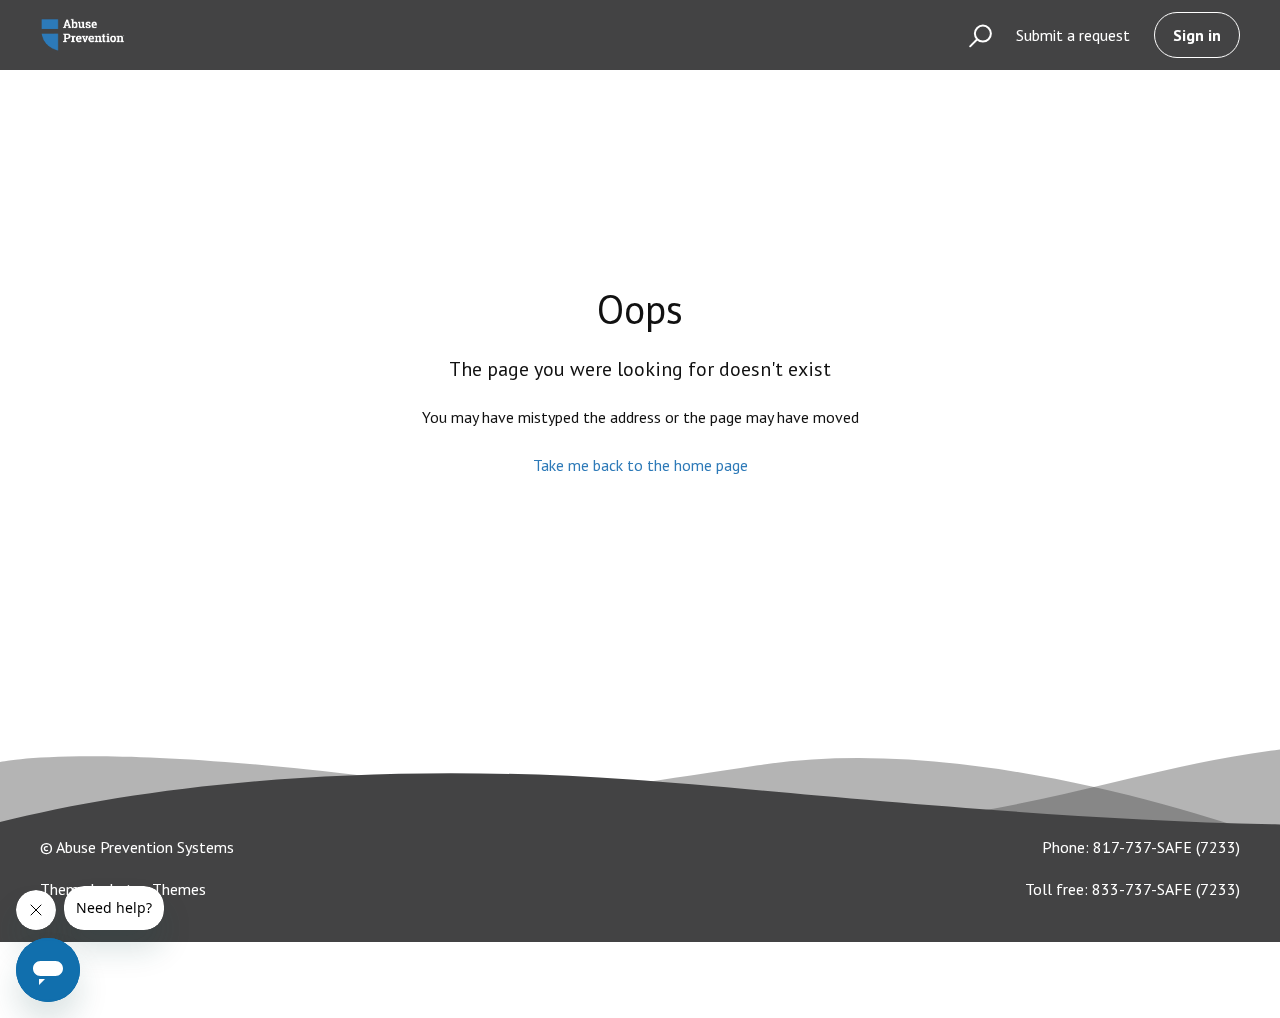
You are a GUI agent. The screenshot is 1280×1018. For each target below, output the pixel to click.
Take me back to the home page (640, 465)
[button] (971, 35)
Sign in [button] (1197, 35)
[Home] (82, 35)
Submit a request (1073, 35)
